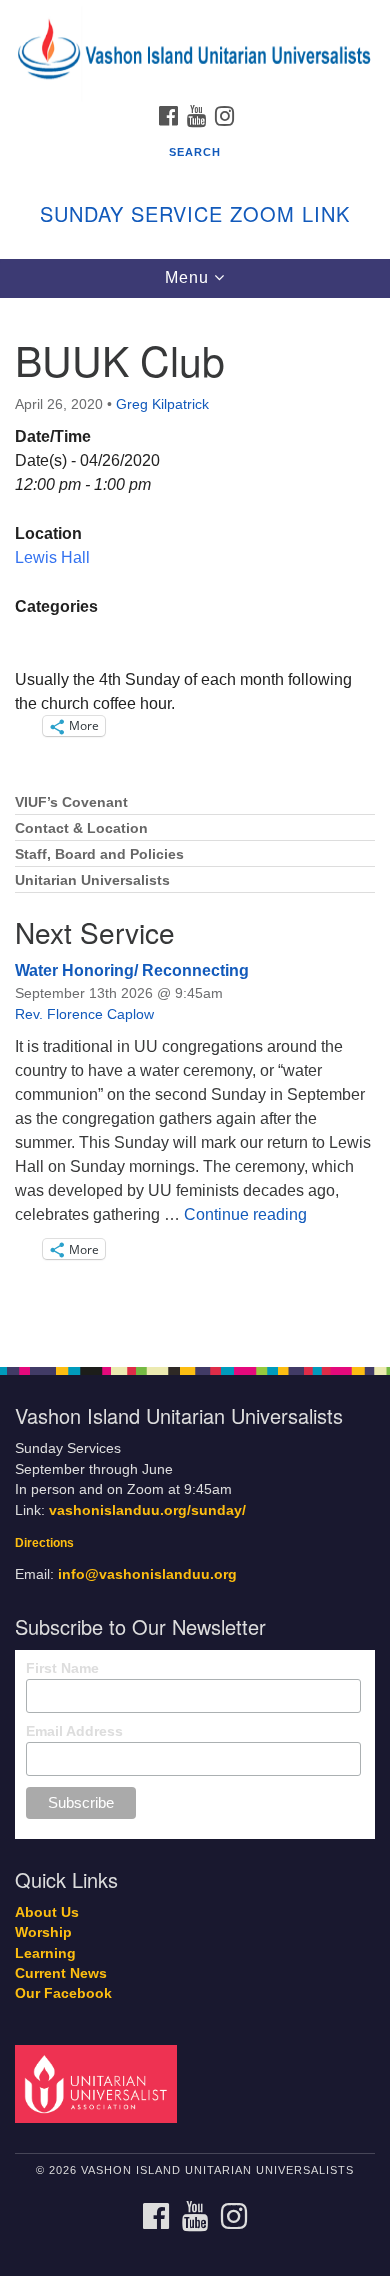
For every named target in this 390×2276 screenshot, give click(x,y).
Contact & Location (81, 828)
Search (195, 152)
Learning (45, 1953)
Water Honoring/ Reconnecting (132, 970)
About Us (47, 1912)
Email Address (74, 1731)
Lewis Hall (52, 557)
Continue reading (245, 1214)
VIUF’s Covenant (71, 802)
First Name (62, 1668)
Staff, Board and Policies (99, 854)
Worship (43, 1932)
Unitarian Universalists (92, 880)
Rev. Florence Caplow (84, 1014)
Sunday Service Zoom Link (195, 213)
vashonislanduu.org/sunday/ (147, 1510)
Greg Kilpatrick (162, 404)
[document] (195, 822)
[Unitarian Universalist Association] (99, 2083)
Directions (44, 1543)
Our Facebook (63, 1993)
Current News (61, 1973)
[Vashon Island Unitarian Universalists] (195, 19)
